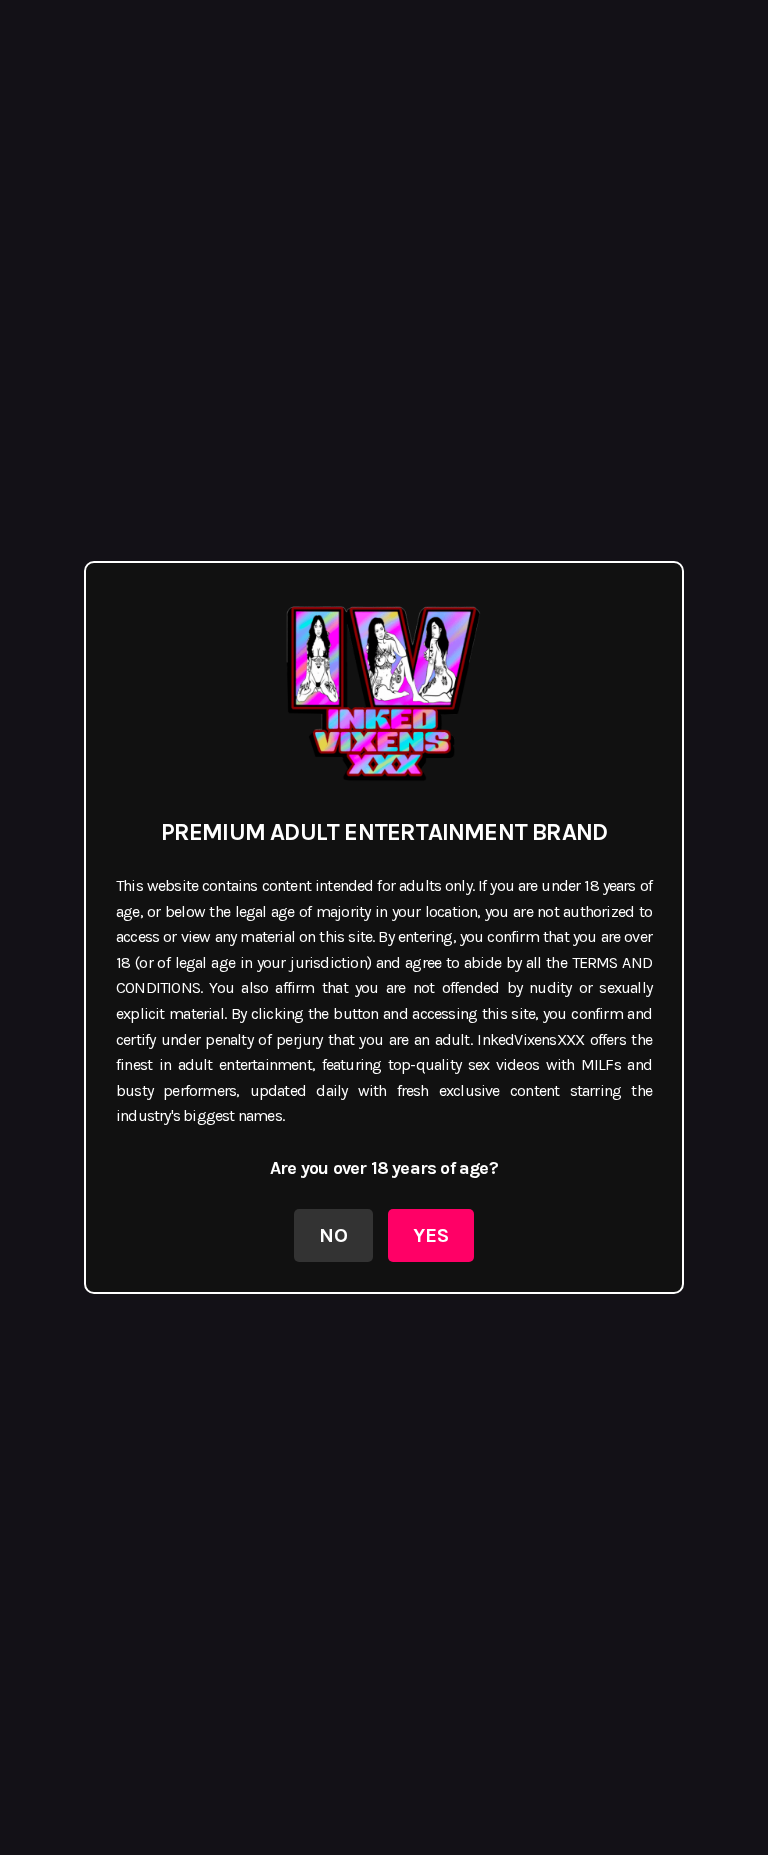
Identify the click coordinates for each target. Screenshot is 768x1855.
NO (333, 1235)
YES (431, 1235)
